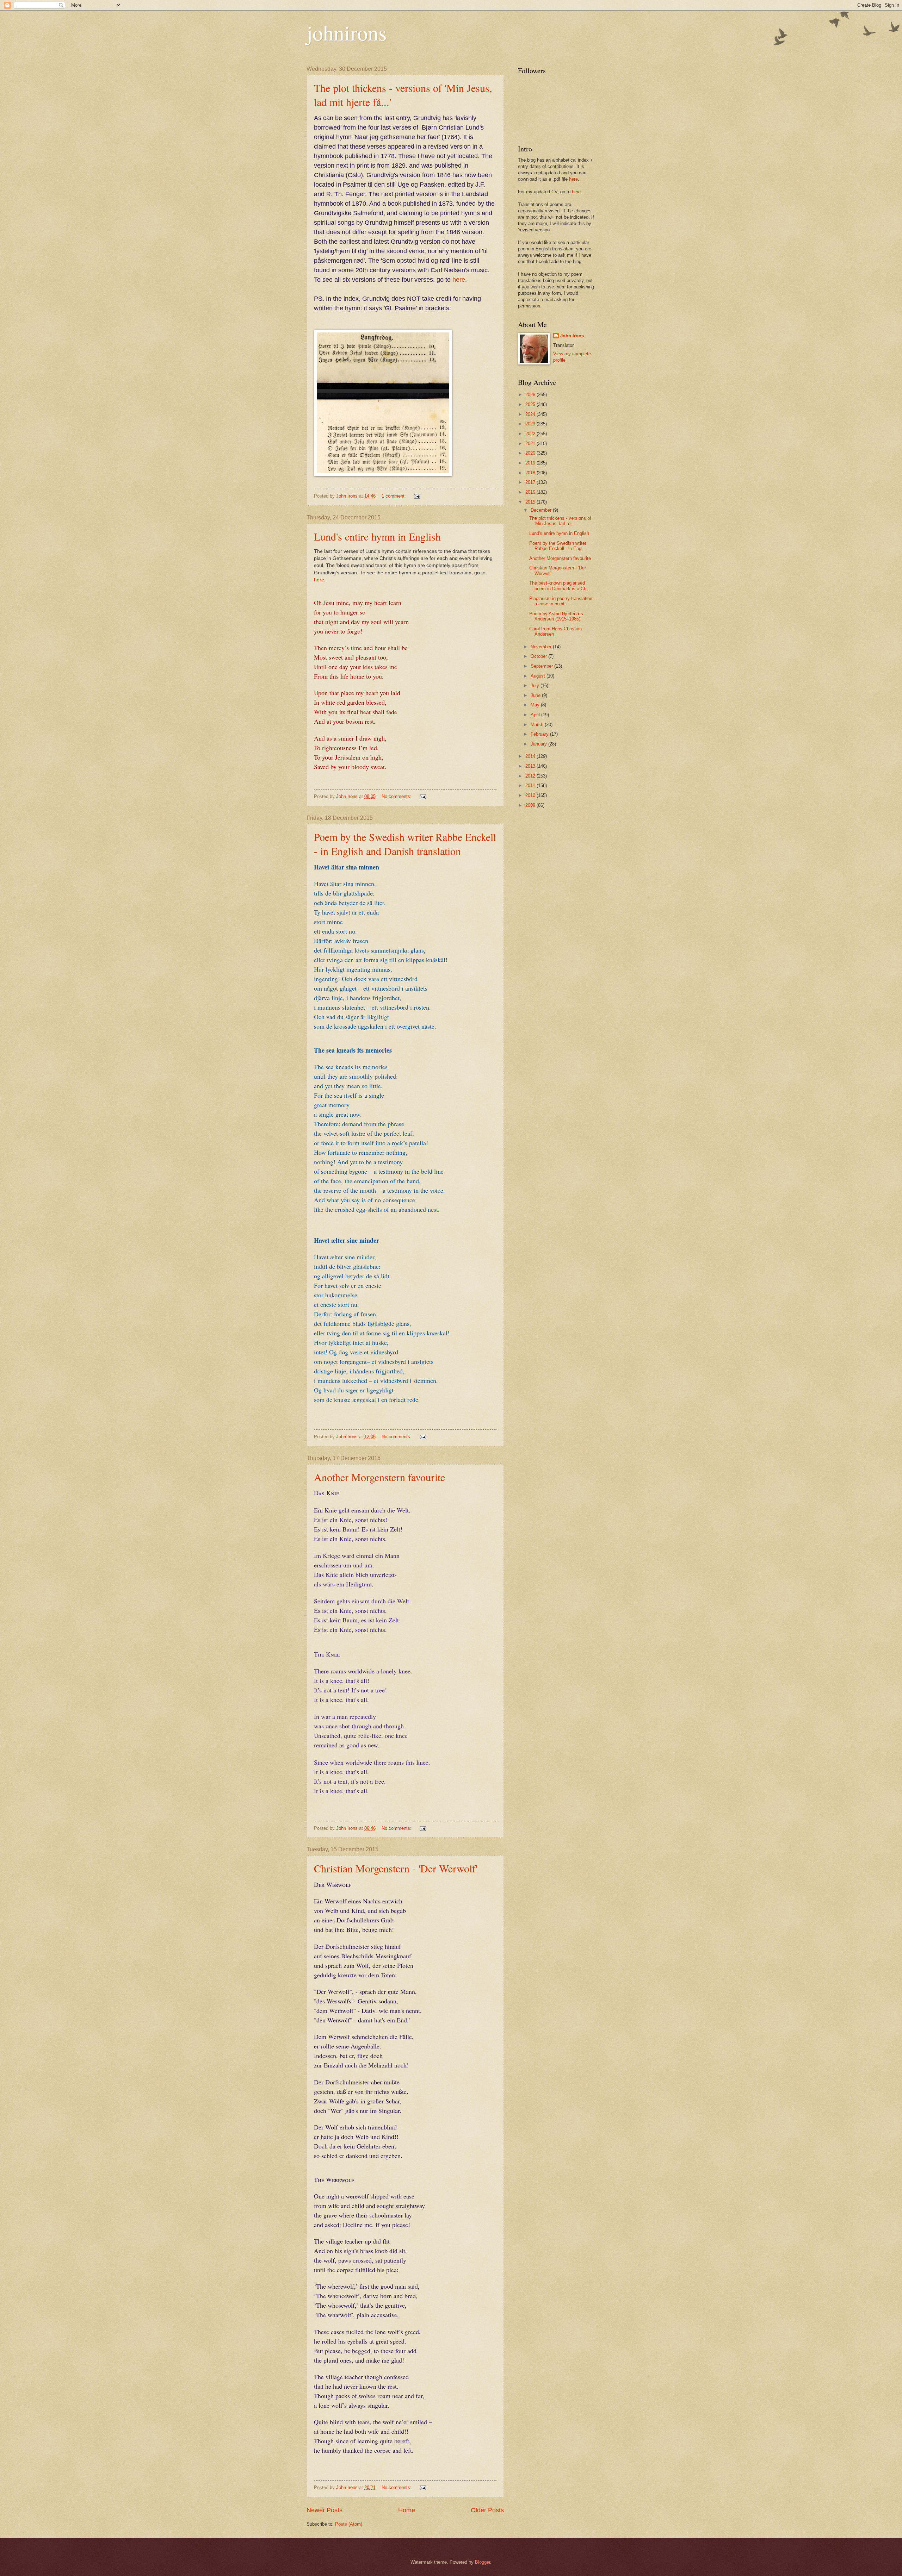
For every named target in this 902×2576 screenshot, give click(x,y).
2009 (531, 805)
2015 (531, 502)
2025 (531, 404)
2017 (531, 482)
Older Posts (487, 2510)
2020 (531, 453)
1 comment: (394, 496)
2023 (531, 424)
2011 (531, 785)
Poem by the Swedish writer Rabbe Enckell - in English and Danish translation (405, 844)
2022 (531, 434)
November (542, 647)
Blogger (483, 2562)
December (542, 510)
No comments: (397, 796)
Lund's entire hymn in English (377, 536)
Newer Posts (325, 2510)
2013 (531, 766)
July (536, 685)
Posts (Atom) (349, 2524)
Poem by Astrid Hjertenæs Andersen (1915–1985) (556, 616)
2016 (531, 492)
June (536, 695)
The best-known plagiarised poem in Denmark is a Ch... (560, 586)
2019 (531, 463)
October (539, 656)
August (539, 676)
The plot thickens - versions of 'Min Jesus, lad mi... (560, 521)
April (536, 715)
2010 (531, 795)
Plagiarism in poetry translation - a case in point (562, 601)
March (538, 725)
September (542, 666)
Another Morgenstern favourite (379, 1477)
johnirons (347, 32)
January (539, 744)
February (540, 734)
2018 (531, 473)
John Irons (572, 336)
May (536, 705)
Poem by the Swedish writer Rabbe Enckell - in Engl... (558, 546)
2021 (531, 444)
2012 (531, 776)
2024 (531, 414)
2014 (531, 756)
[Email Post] (417, 496)
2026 (531, 395)
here (459, 280)
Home (407, 2510)
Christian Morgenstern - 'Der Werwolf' (396, 1868)
